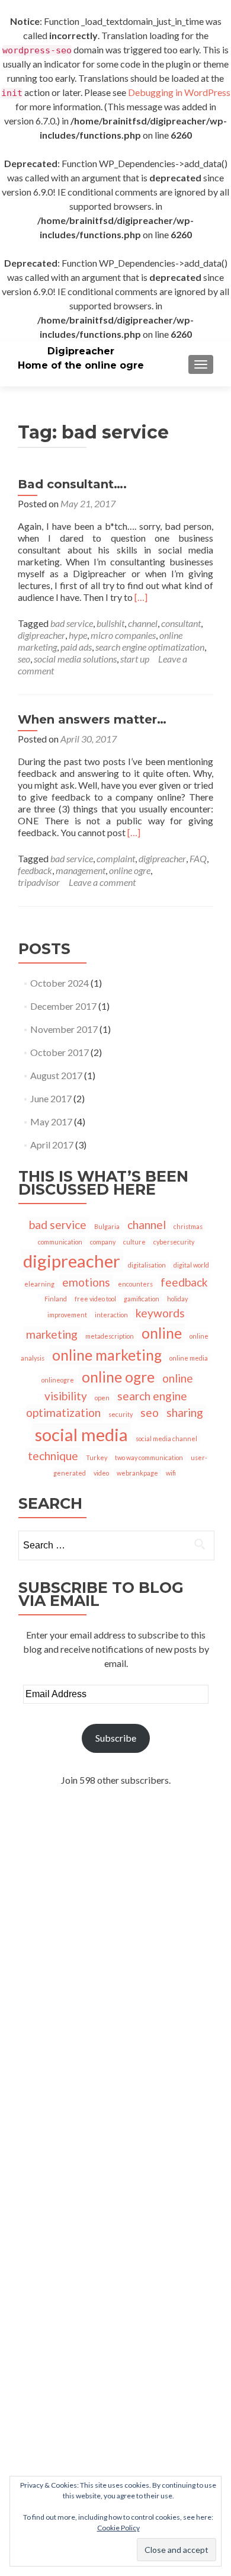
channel (143, 623)
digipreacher (41, 635)
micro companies (123, 635)
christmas (188, 1226)
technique (53, 1456)
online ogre (130, 870)
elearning (39, 1284)
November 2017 (64, 1029)
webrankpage (137, 1473)
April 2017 (52, 1145)
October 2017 (60, 1052)
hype (78, 635)
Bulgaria (107, 1226)
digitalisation (147, 1265)
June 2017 (51, 1098)
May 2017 (51, 1121)
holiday (177, 1299)
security (121, 1414)
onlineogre (58, 1380)
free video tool (95, 1299)
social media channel (166, 1439)
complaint (116, 858)
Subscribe (116, 1738)
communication (60, 1242)
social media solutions (75, 659)
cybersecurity (174, 1242)
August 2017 (56, 1075)
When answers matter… (92, 719)
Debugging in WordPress (179, 92)
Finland (56, 1299)
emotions (86, 1282)
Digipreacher (81, 351)
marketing (52, 1334)
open (102, 1398)
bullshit (110, 623)
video (101, 1473)
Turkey (97, 1457)
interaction (111, 1315)
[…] (141, 597)
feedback (35, 870)
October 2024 (60, 983)
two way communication (149, 1457)
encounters (135, 1284)
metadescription (110, 1336)
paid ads (76, 647)
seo (24, 659)
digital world (191, 1265)
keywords (160, 1313)
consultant (181, 623)
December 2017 (63, 1006)
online (162, 1333)
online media (189, 1358)
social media (81, 1434)
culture (134, 1242)
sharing (185, 1412)
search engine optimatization (150, 647)
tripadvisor (39, 882)
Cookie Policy (118, 2528)
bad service (72, 623)
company (103, 1242)
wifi (171, 1473)
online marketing (107, 1355)
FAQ (198, 858)
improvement (67, 1315)
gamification (142, 1299)
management (81, 870)
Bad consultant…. (72, 484)
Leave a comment (102, 882)
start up (135, 659)
